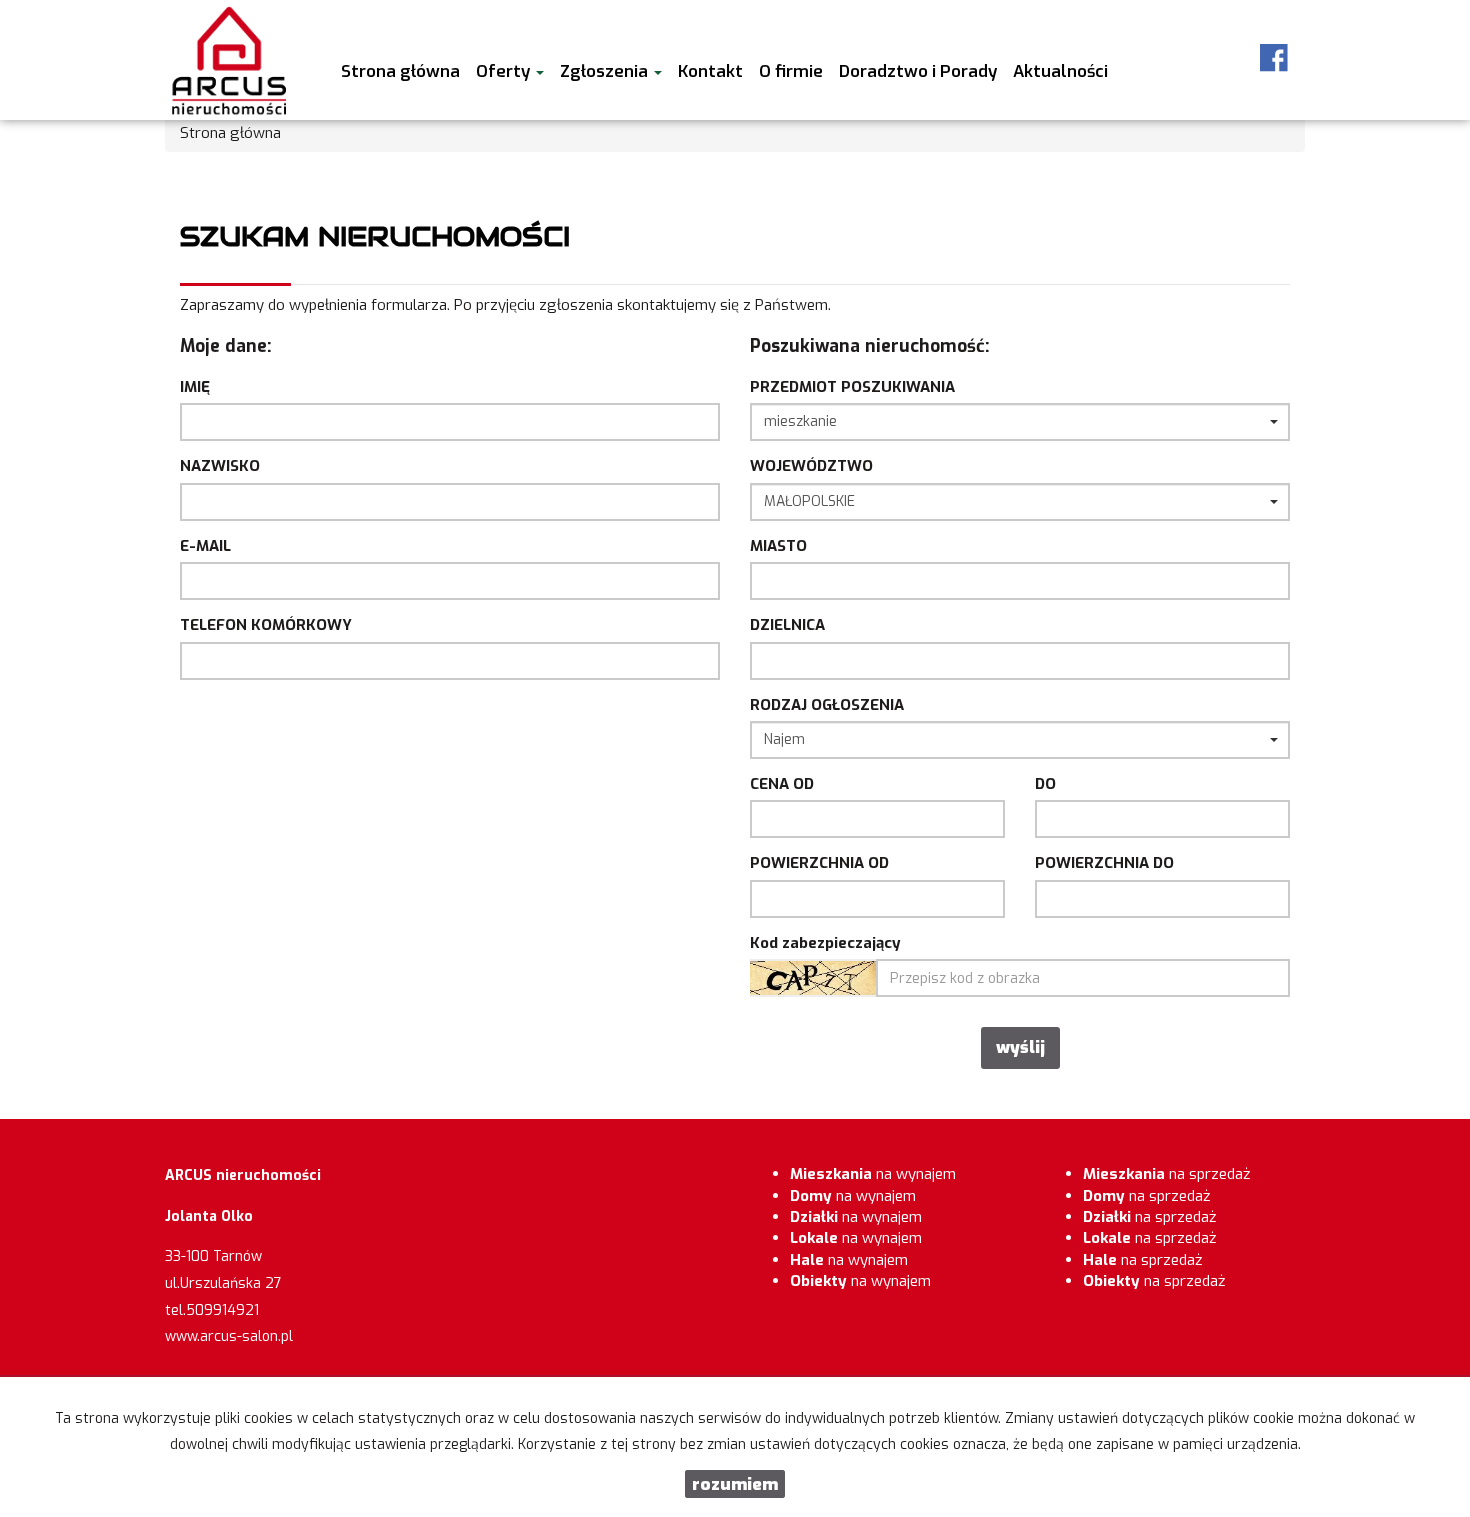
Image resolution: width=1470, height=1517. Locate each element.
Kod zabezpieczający (825, 943)
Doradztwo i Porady (918, 71)
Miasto (778, 546)
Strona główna (400, 71)
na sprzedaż (1166, 1174)
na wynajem (873, 1174)
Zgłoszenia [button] (606, 71)
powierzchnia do (1104, 863)
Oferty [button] (505, 71)
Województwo (811, 466)
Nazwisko (220, 466)
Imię (195, 387)
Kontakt (710, 71)
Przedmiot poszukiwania (852, 387)
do (1045, 784)
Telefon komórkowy (266, 625)
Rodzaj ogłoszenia (827, 705)
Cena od (782, 784)
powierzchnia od (819, 863)
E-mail (205, 546)
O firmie (791, 71)
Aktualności (1060, 71)
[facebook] (1274, 58)
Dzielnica (787, 625)
